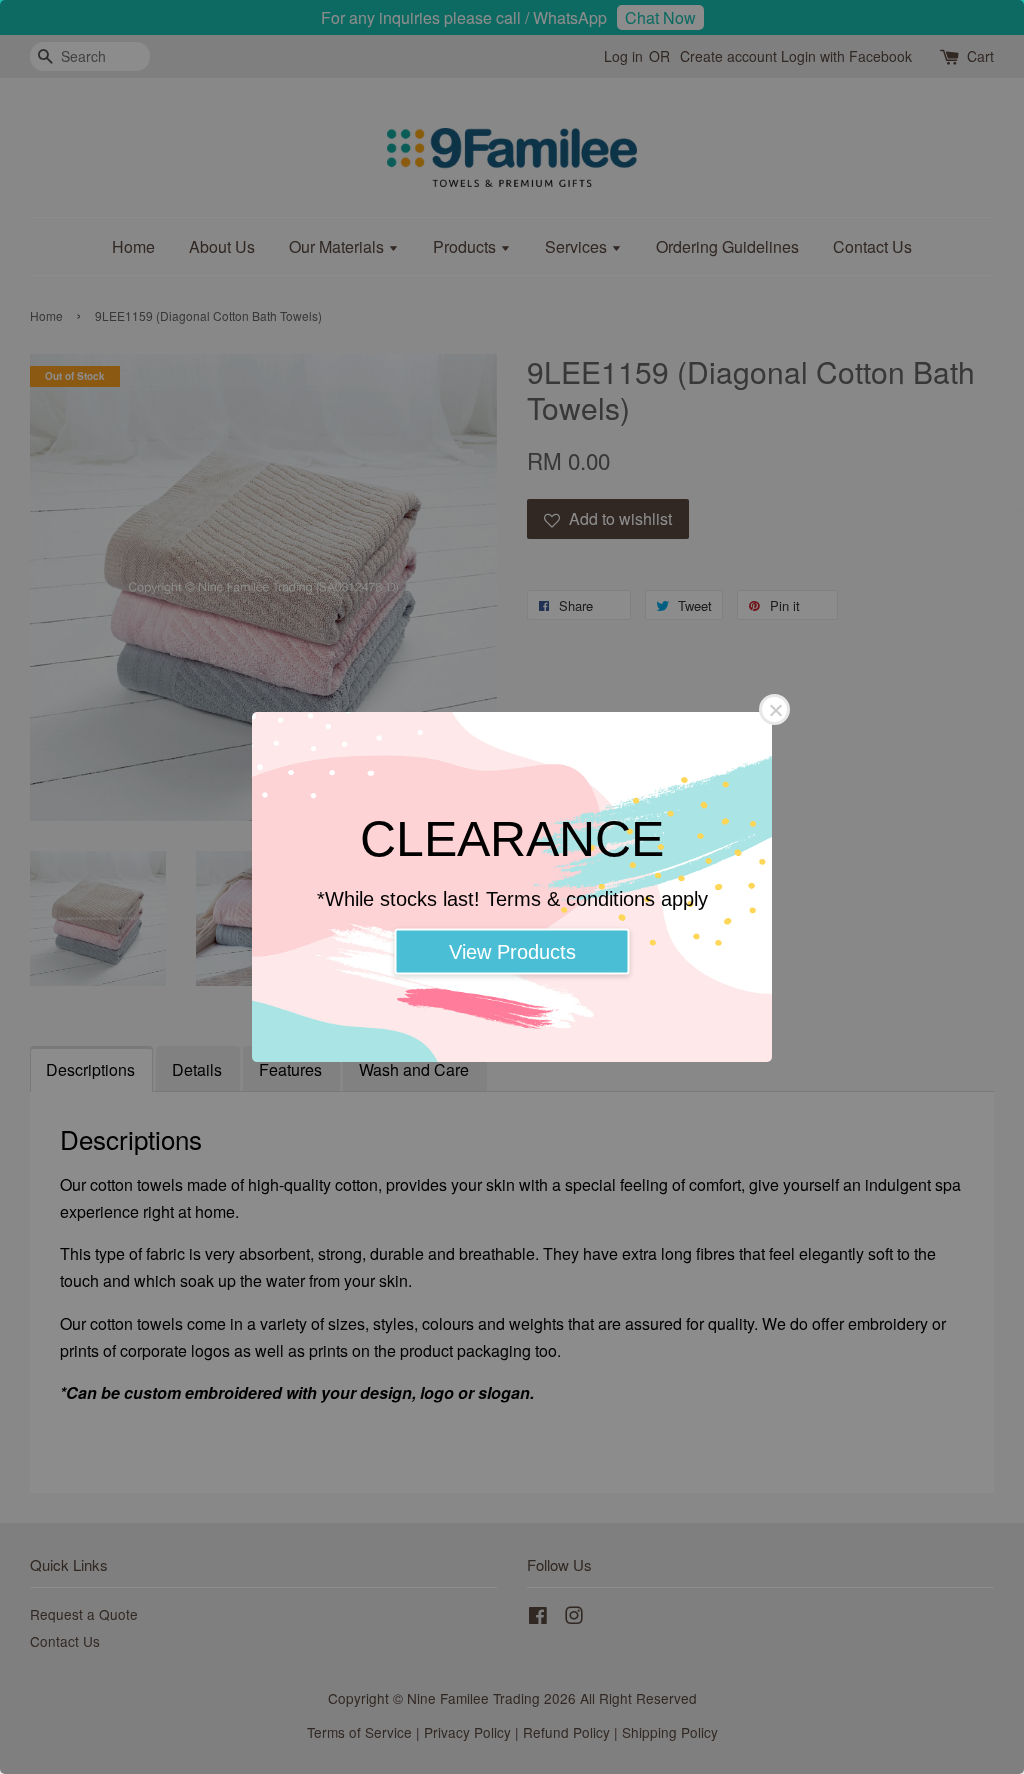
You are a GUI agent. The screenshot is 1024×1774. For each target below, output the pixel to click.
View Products (512, 952)
